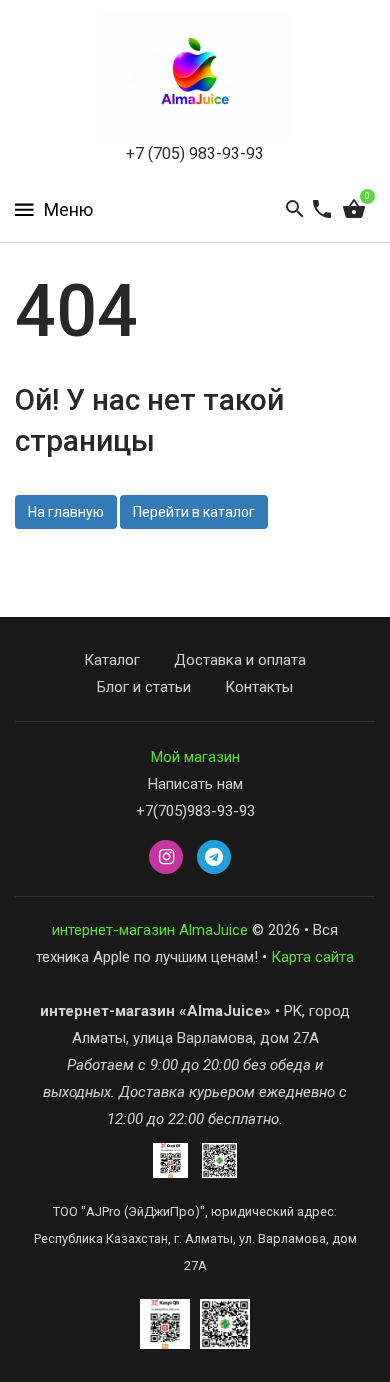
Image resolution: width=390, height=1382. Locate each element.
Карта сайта (312, 957)
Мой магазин (195, 757)
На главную (66, 512)
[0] (354, 210)
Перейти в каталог (194, 512)
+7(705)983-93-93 (195, 811)
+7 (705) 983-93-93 (195, 153)
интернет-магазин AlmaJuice (150, 930)
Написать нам (195, 784)
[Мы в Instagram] (166, 858)
